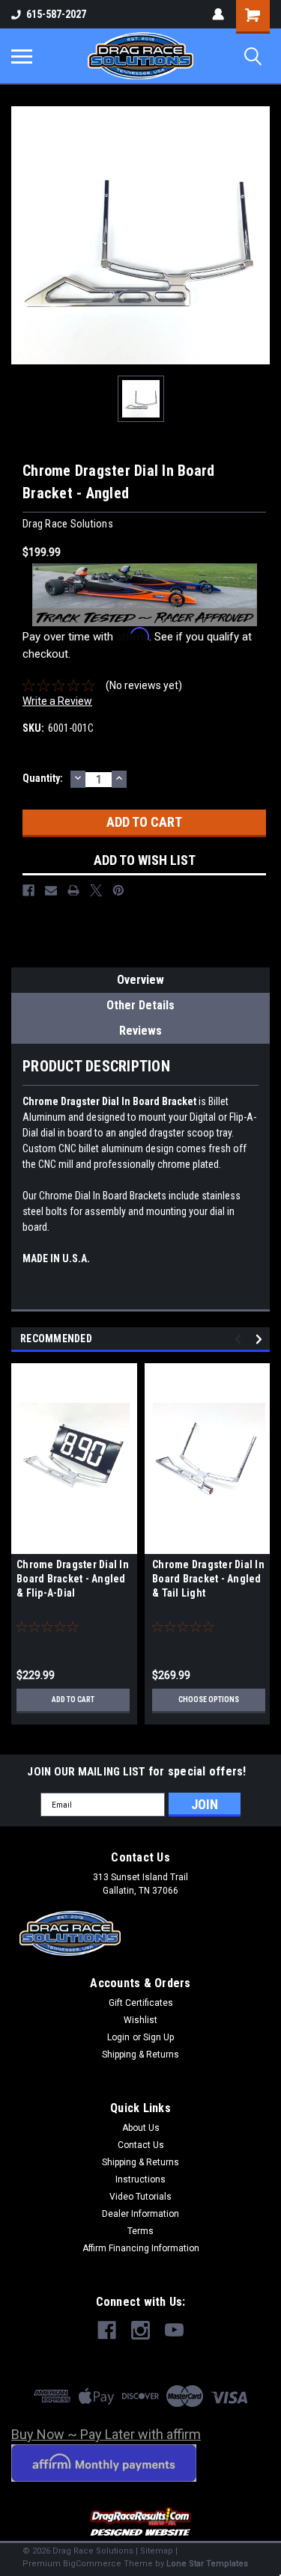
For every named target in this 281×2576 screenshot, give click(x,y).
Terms (140, 2231)
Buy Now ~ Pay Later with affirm (106, 2434)
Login (118, 2037)
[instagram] (140, 2330)
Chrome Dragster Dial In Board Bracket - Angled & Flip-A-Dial (73, 1579)
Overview (140, 980)
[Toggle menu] (22, 56)
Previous (240, 1340)
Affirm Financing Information (141, 2248)
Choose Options (209, 1700)
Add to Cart (73, 1700)
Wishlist (140, 2020)
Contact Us (141, 2145)
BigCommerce (92, 2564)
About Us (141, 2128)
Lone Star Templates (207, 2564)
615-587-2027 (56, 14)
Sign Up (158, 2037)
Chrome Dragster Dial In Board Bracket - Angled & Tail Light (208, 1579)
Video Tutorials (140, 2197)
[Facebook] (28, 890)
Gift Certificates (141, 2003)
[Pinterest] (118, 890)
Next (261, 1340)
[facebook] (107, 2330)
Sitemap (157, 2551)
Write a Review (57, 701)
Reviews (140, 1031)
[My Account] (218, 14)
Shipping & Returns (140, 2055)
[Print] (73, 890)
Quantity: (43, 778)
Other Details (140, 1005)
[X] (96, 890)
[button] (141, 2523)
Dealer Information (140, 2214)
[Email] (51, 890)
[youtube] (174, 2330)
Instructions (140, 2179)
